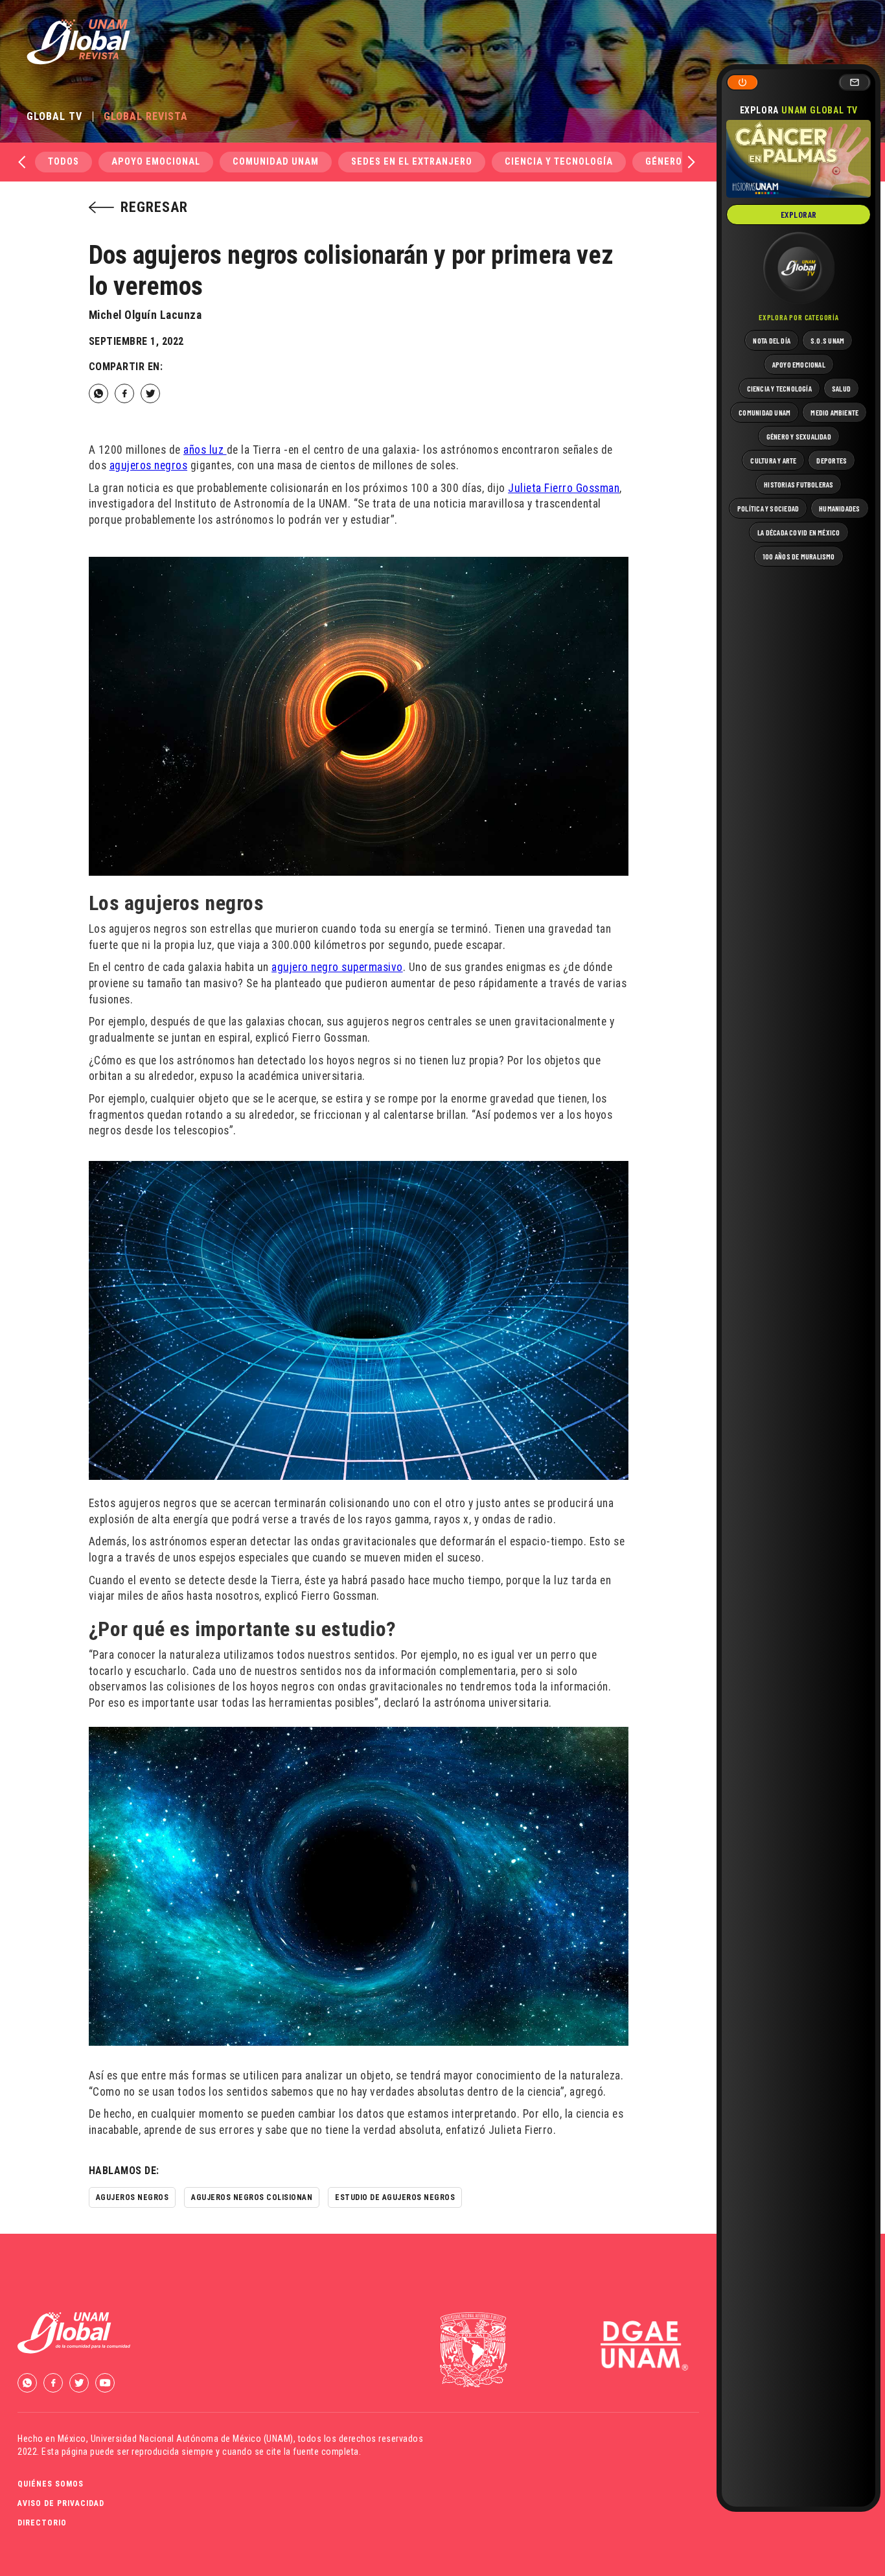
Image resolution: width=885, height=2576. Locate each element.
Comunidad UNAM (276, 162)
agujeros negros (149, 465)
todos (63, 162)
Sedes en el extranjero (412, 162)
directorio (42, 2523)
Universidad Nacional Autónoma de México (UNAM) (192, 2439)
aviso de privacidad (61, 2503)
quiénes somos (51, 2484)
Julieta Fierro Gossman (564, 488)
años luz (205, 450)
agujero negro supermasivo (337, 967)
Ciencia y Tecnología (559, 162)
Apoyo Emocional (156, 162)
